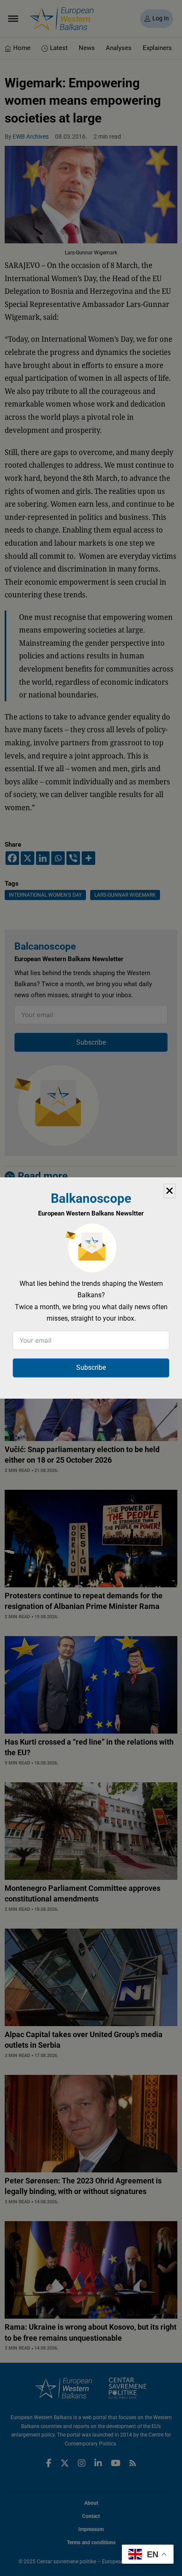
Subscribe (91, 1367)
